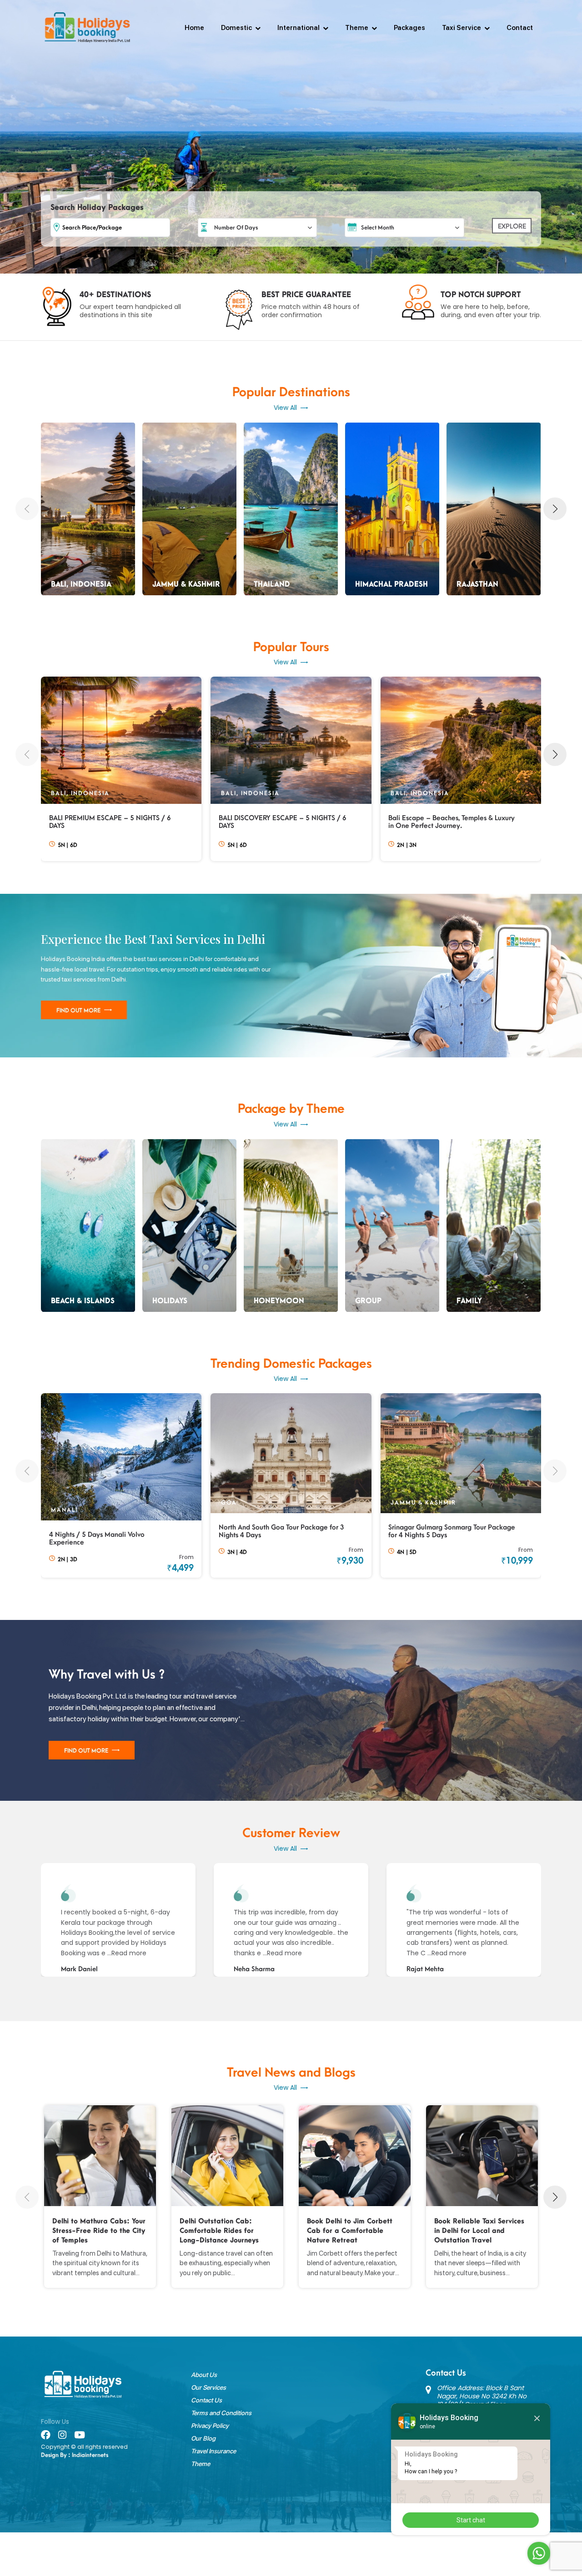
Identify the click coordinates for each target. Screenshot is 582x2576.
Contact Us (206, 2400)
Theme (357, 28)
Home (194, 28)
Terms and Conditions (221, 2413)
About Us (204, 2375)
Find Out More (78, 1011)
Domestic (236, 28)
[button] (27, 509)
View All (285, 408)
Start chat (471, 2520)
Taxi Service (462, 28)
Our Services (208, 2387)
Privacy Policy (210, 2426)
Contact (520, 28)
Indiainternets (90, 2455)
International (299, 28)
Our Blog (203, 2438)
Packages (409, 28)
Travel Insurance (213, 2451)
